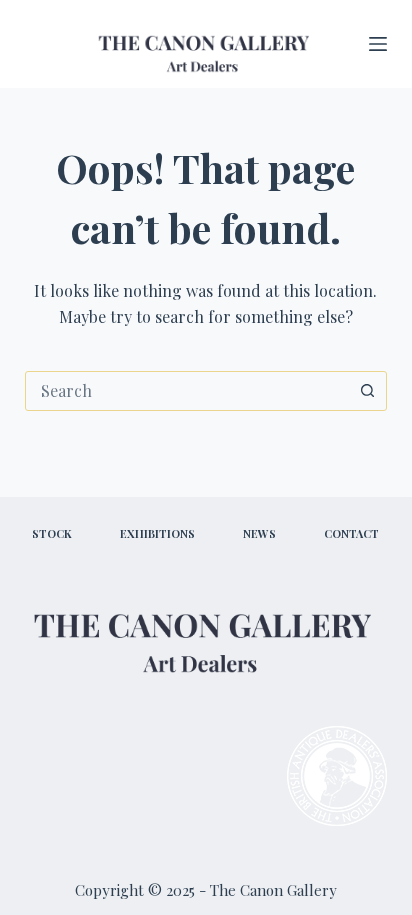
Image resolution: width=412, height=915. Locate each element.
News (259, 534)
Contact (351, 534)
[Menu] (378, 44)
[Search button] (367, 391)
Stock (52, 534)
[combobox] (187, 391)
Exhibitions (157, 534)
